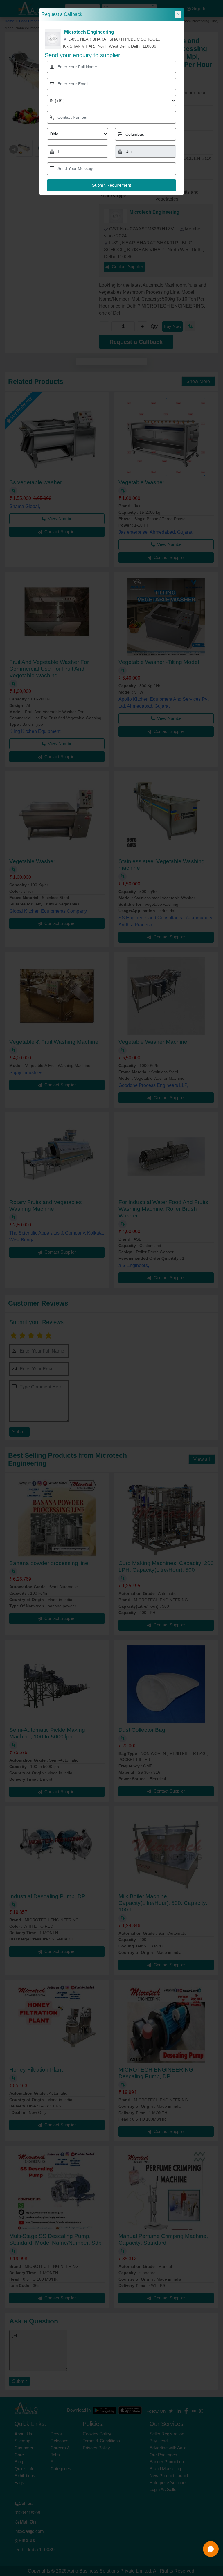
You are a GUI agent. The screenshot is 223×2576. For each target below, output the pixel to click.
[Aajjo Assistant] (211, 2549)
